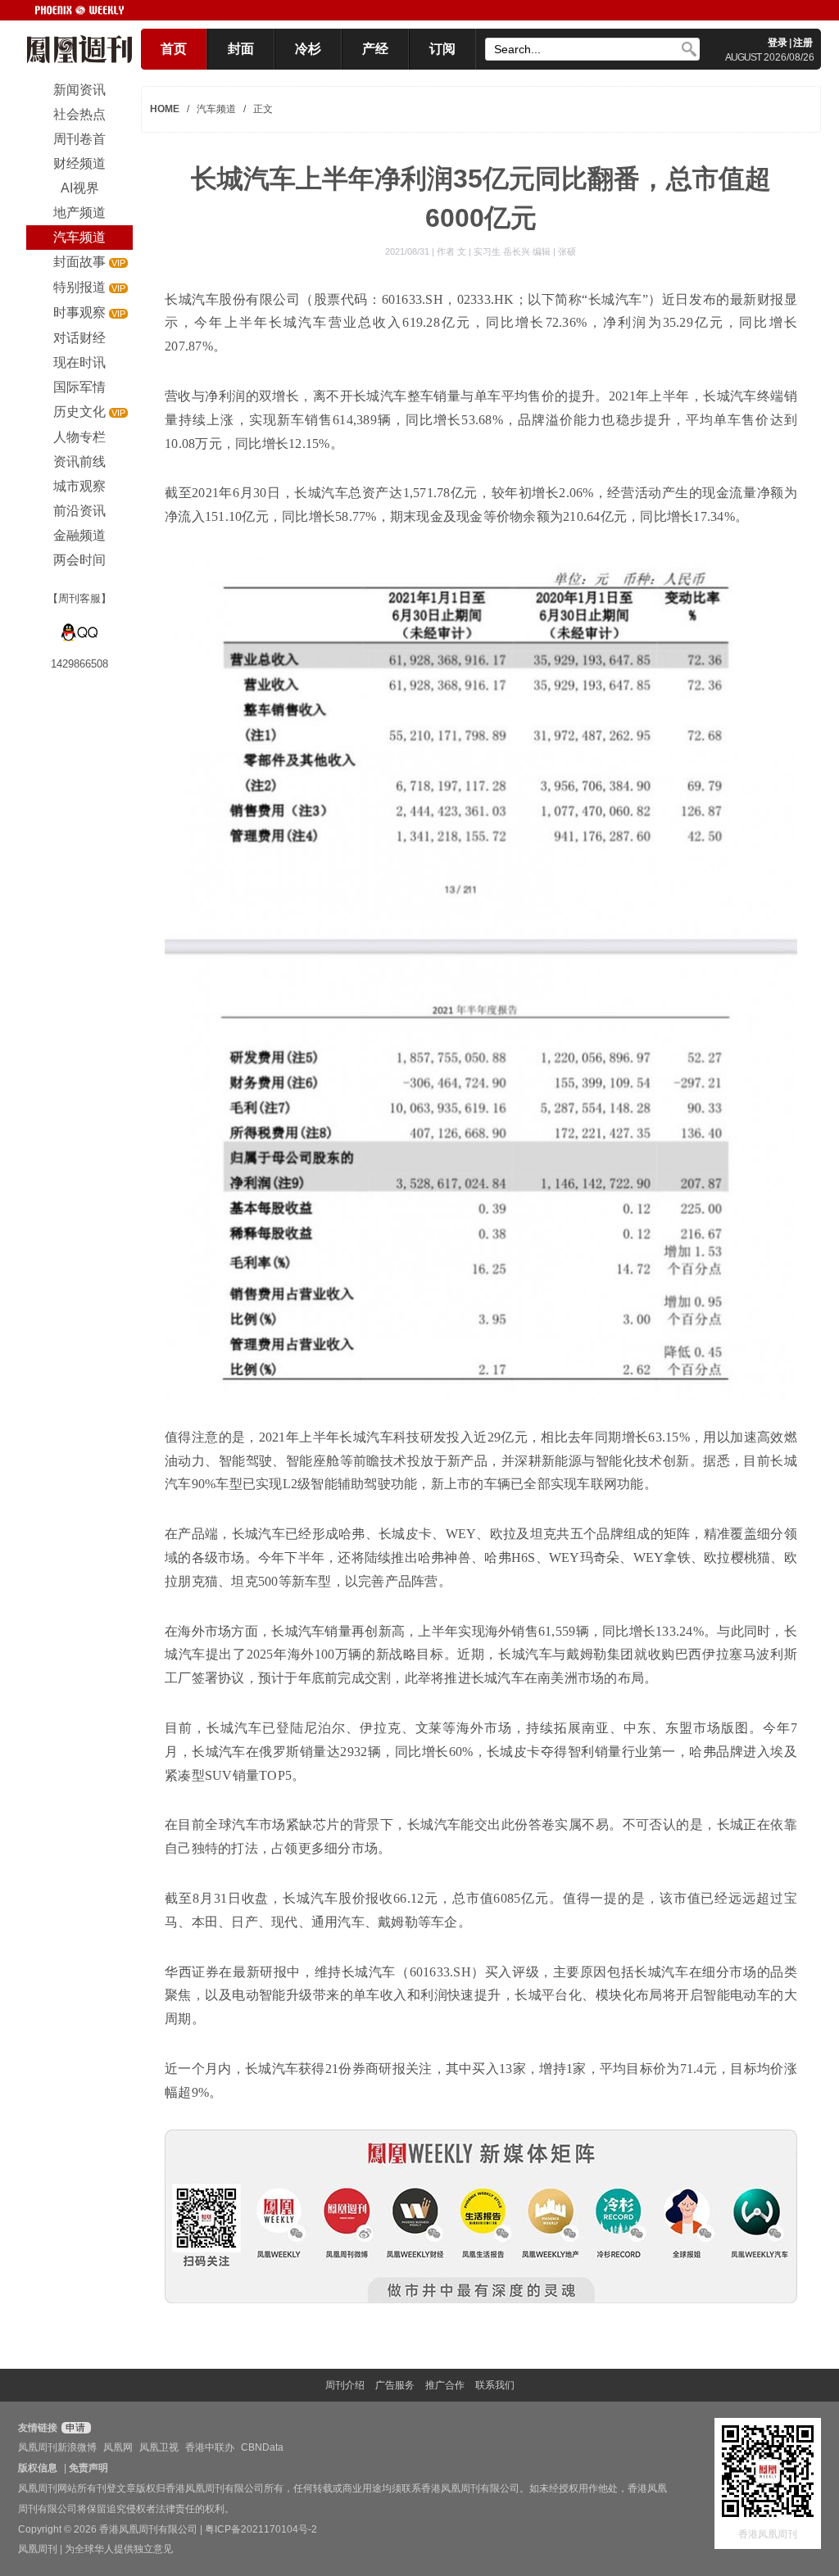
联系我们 (495, 2385)
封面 (241, 49)
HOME (165, 109)
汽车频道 (216, 109)
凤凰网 (118, 2447)
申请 (74, 2428)
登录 (778, 43)
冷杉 (308, 49)
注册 (803, 43)
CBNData (262, 2447)
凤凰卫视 (159, 2447)
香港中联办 (210, 2447)
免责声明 (88, 2468)
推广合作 (445, 2385)
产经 (375, 49)
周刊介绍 (345, 2385)
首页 (174, 49)
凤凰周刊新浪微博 (57, 2447)
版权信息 (38, 2468)
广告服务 (395, 2385)
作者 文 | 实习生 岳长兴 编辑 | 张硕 (506, 251)
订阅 (442, 49)
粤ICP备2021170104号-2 (261, 2529)
